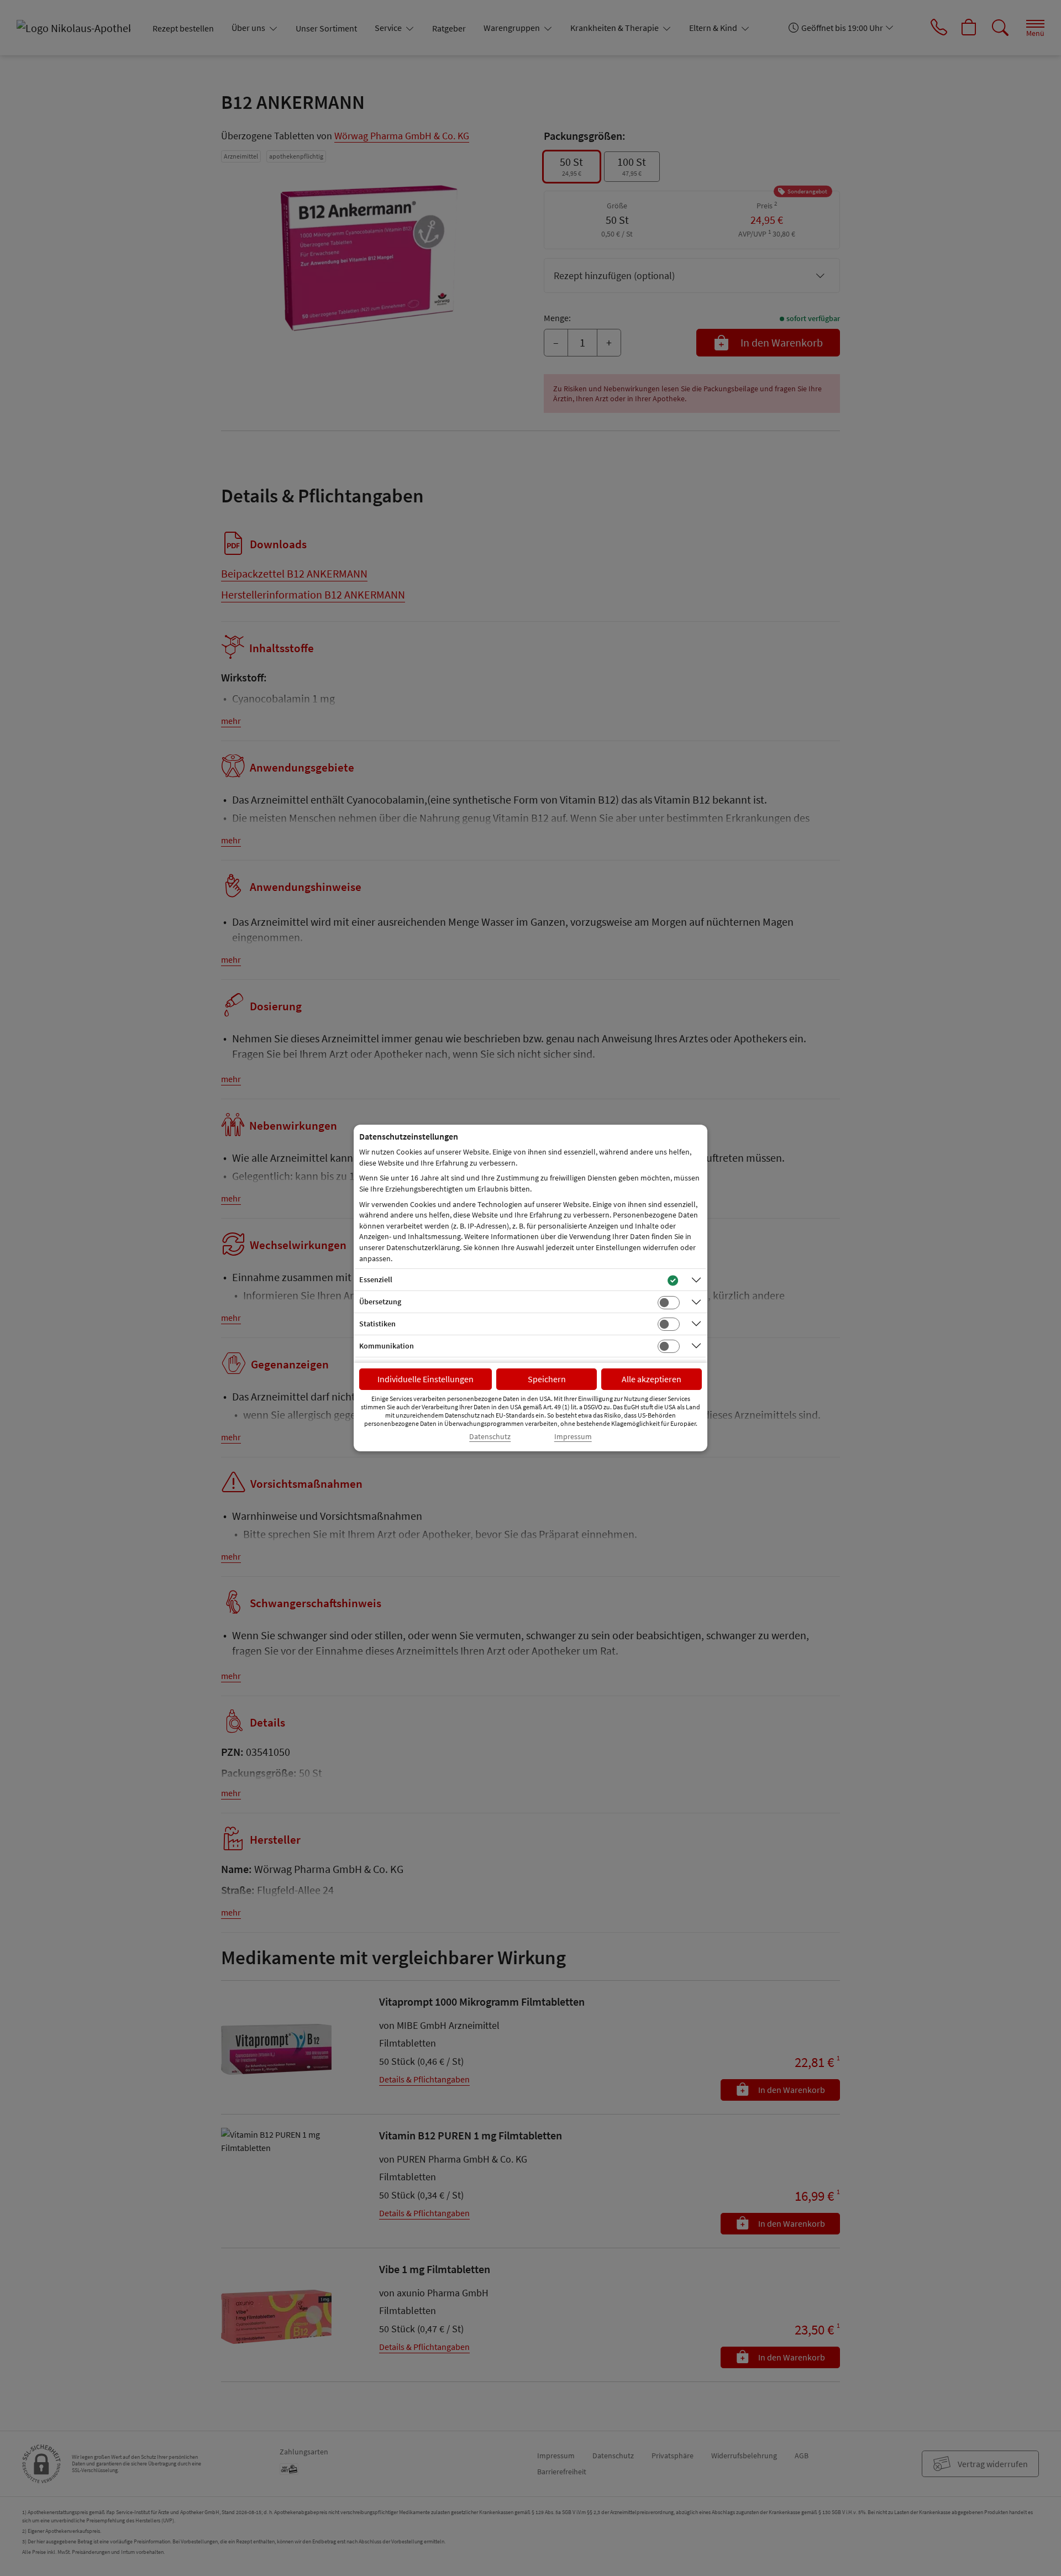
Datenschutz (490, 1437)
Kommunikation (387, 1346)
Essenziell (376, 1279)
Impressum (573, 1437)
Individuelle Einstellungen (426, 1379)
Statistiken (377, 1324)
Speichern (547, 1379)
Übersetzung (380, 1302)
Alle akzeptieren (652, 1379)
